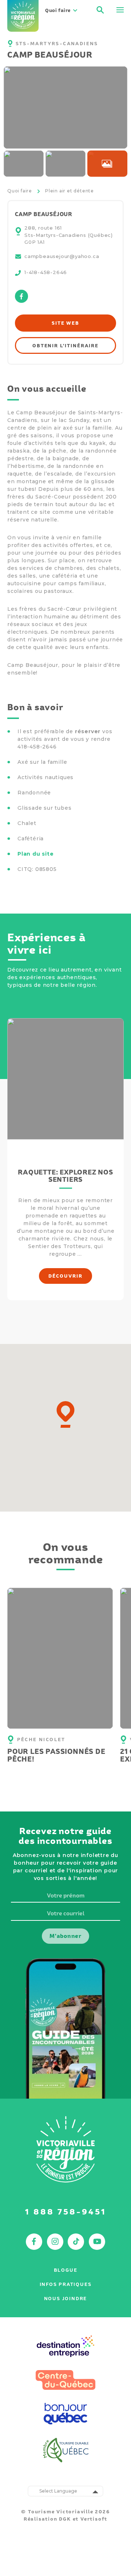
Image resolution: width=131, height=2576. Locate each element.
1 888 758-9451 (66, 2212)
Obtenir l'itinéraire (65, 346)
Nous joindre (66, 2299)
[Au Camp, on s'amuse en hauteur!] (107, 164)
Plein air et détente (70, 191)
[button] (65, 1414)
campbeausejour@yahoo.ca (62, 256)
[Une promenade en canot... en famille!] (65, 164)
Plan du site (36, 854)
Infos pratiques (66, 2284)
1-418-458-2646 (46, 272)
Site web (65, 323)
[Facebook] (21, 301)
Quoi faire (20, 191)
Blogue (66, 2270)
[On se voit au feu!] (65, 108)
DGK (65, 2519)
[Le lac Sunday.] (24, 164)
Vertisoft (94, 2519)
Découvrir (65, 1276)
